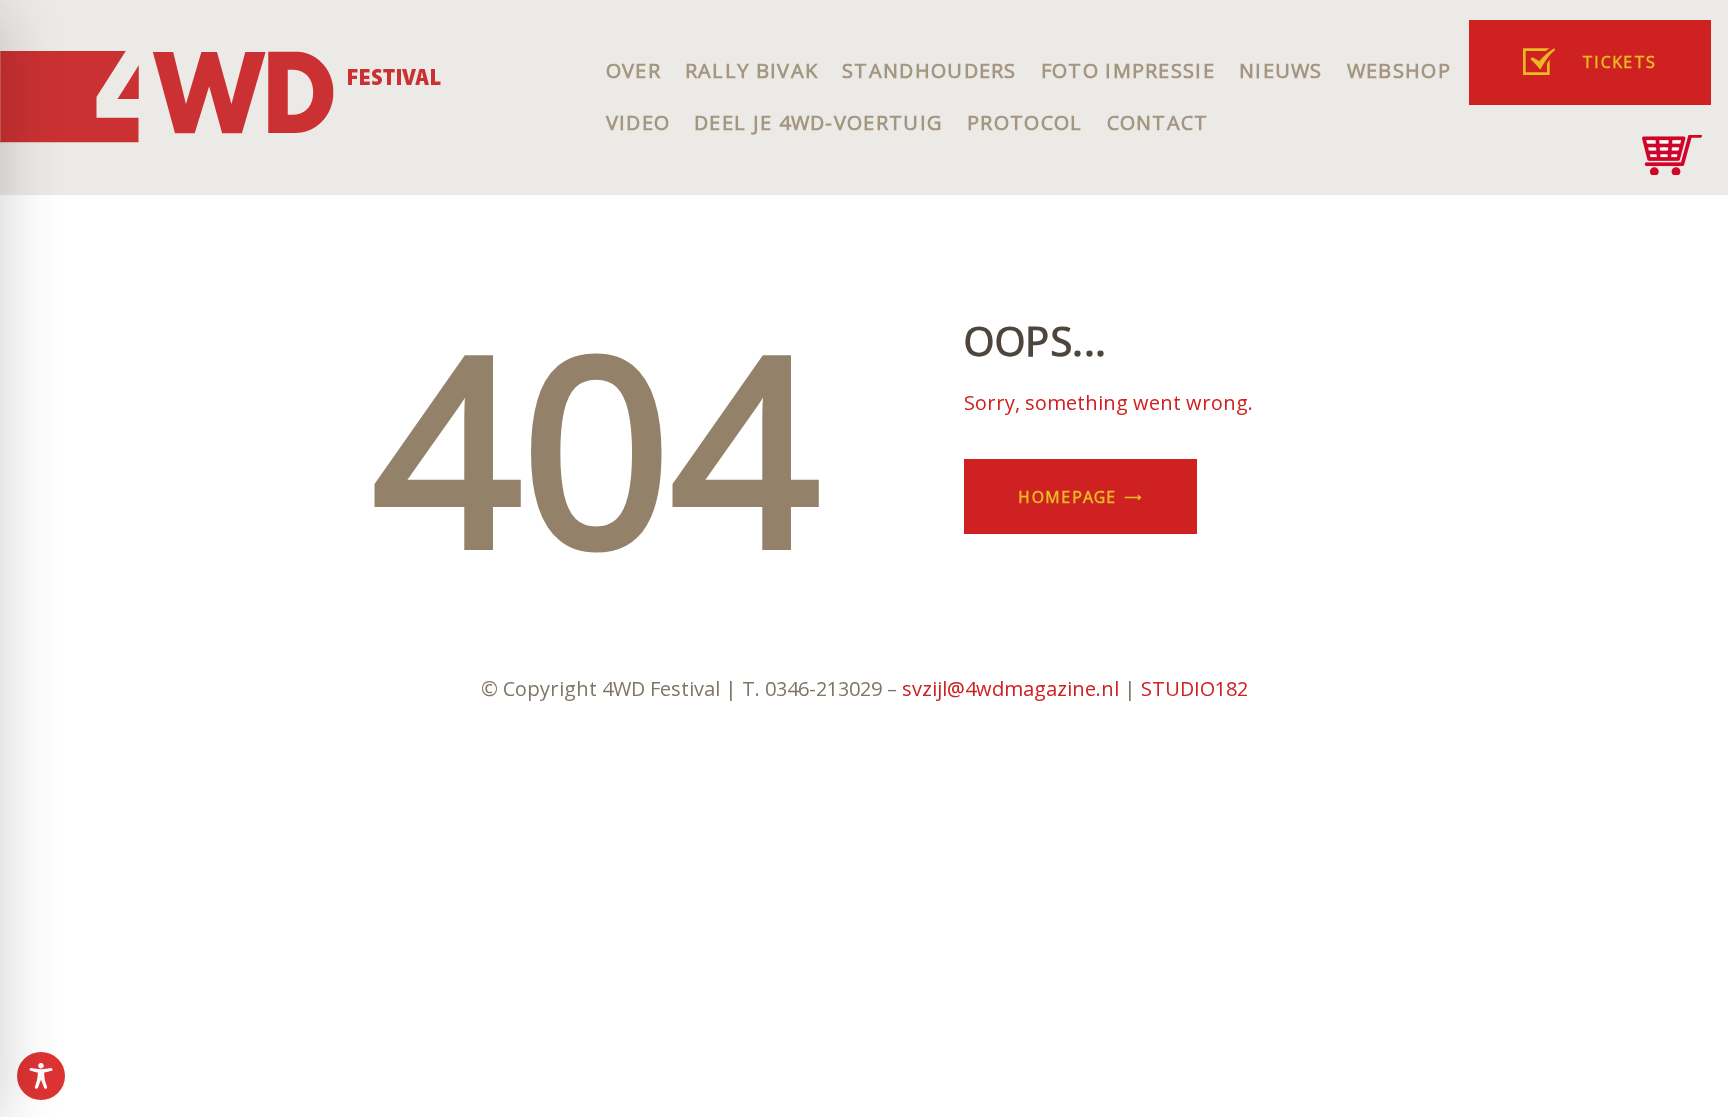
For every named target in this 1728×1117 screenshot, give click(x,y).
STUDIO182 (1194, 688)
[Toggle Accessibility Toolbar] (41, 1076)
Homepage (1067, 497)
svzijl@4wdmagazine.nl (1010, 688)
